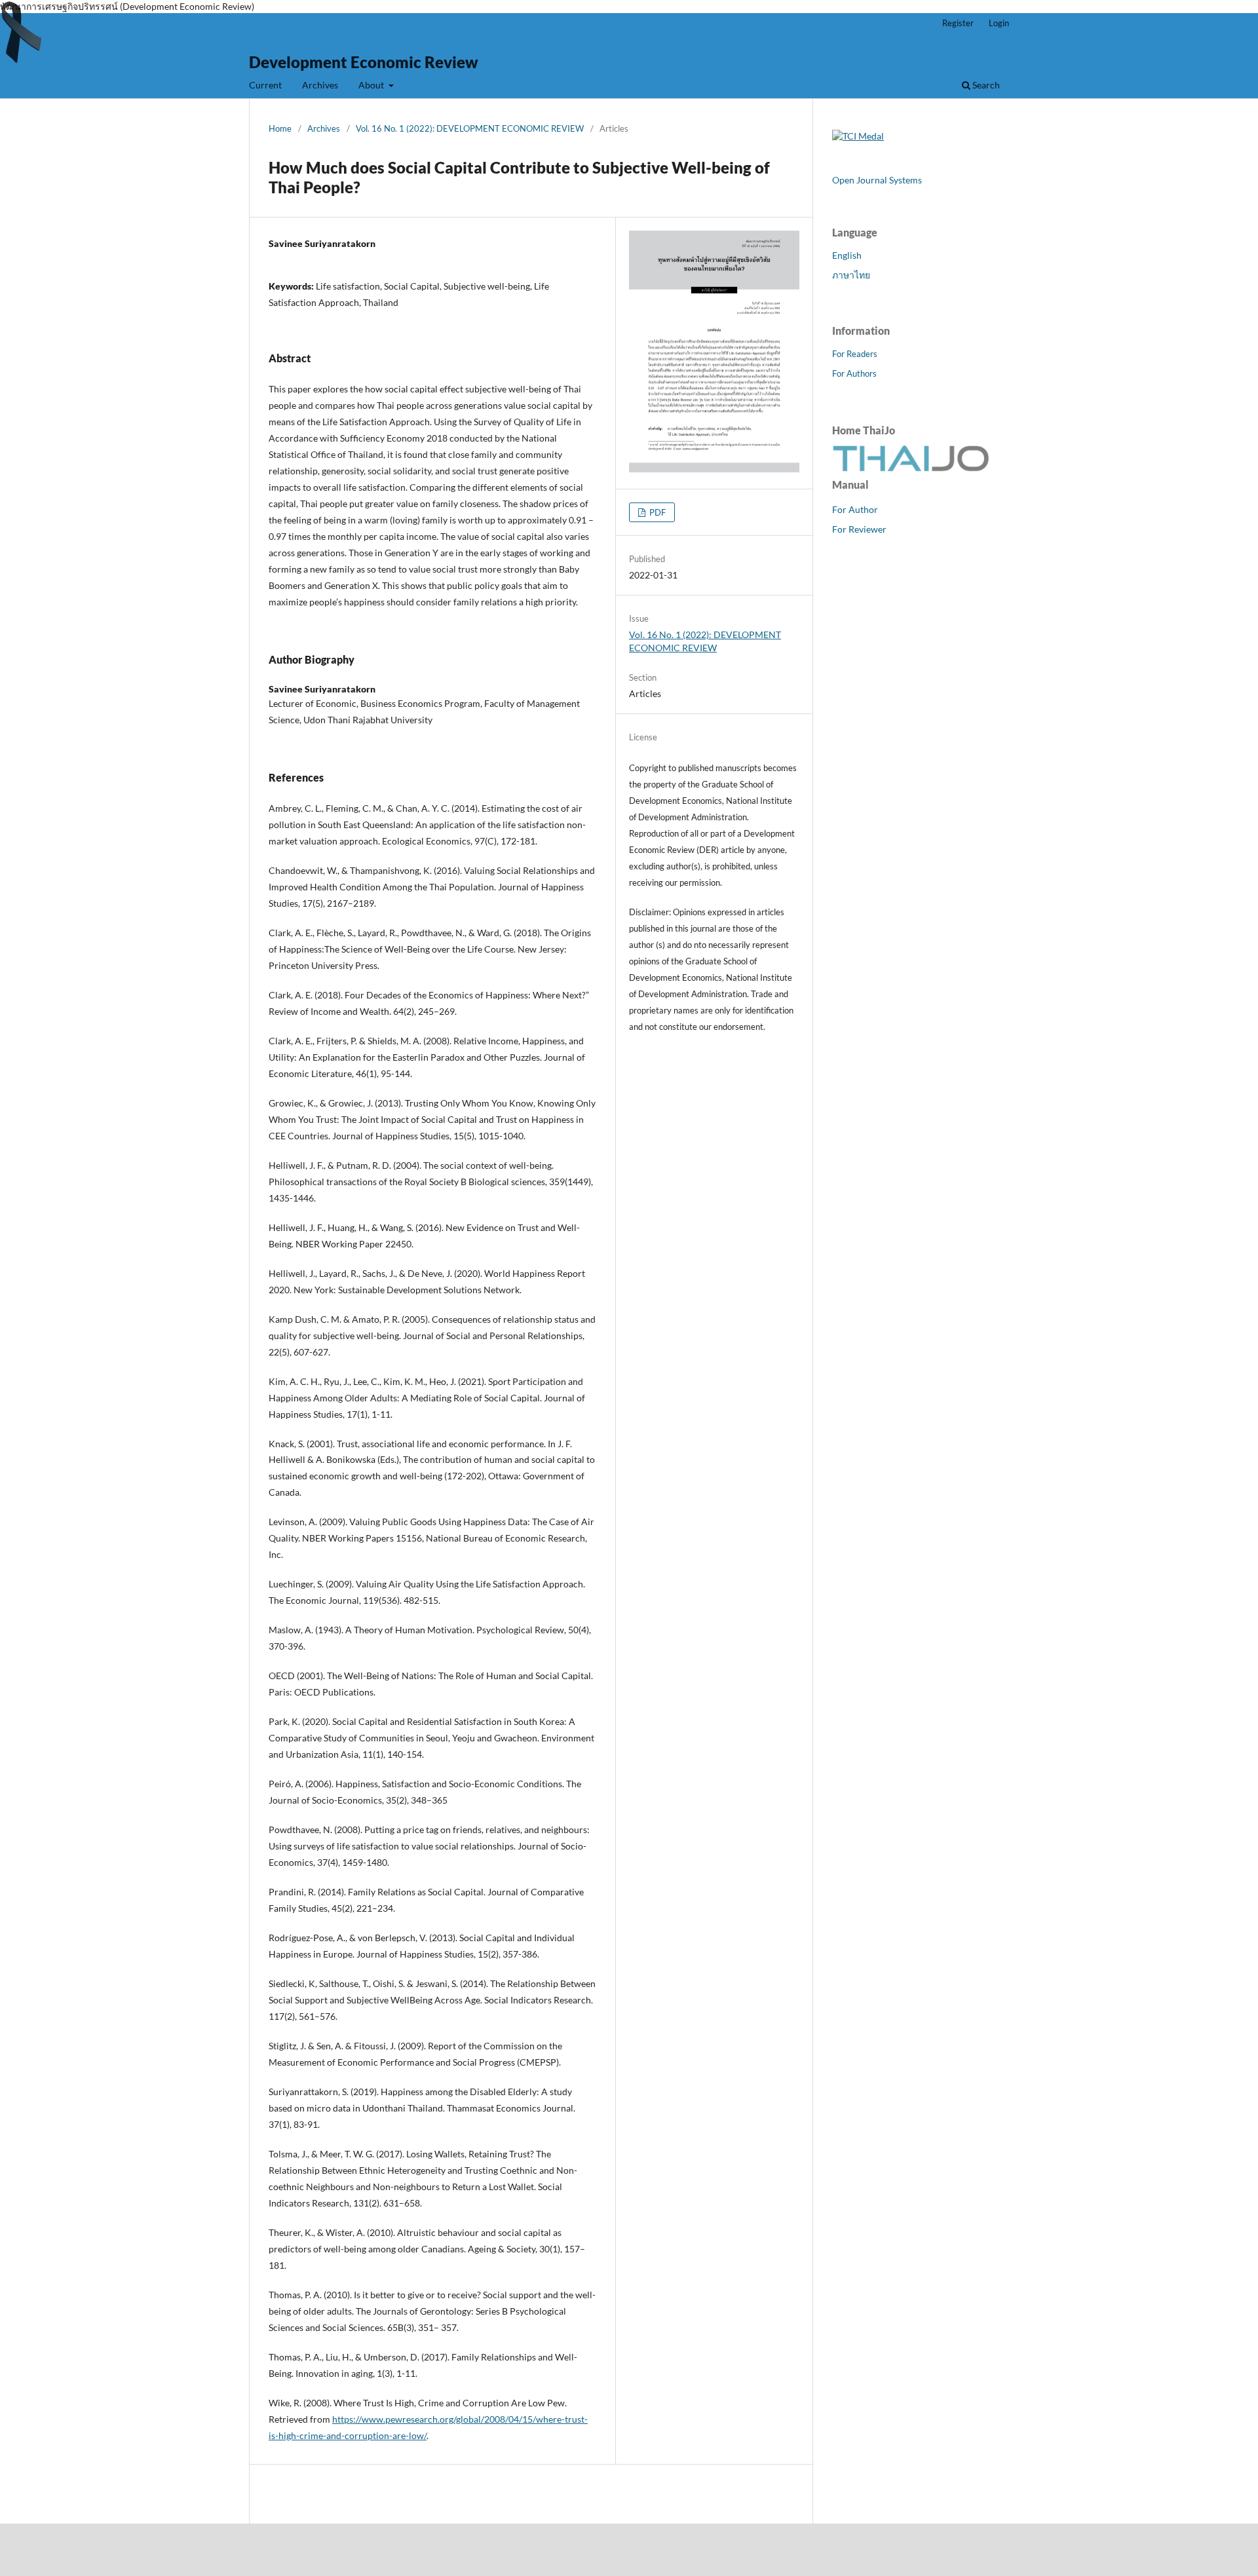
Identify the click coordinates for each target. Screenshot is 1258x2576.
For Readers (855, 354)
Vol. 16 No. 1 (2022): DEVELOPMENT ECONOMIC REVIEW (470, 128)
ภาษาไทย (851, 275)
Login (999, 23)
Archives (320, 85)
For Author (855, 509)
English (847, 255)
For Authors (854, 373)
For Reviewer (859, 529)
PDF (657, 512)
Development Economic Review (364, 62)
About (372, 85)
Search (985, 85)
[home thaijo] (911, 468)
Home (280, 128)
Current (265, 85)
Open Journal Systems (877, 180)
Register (958, 23)
